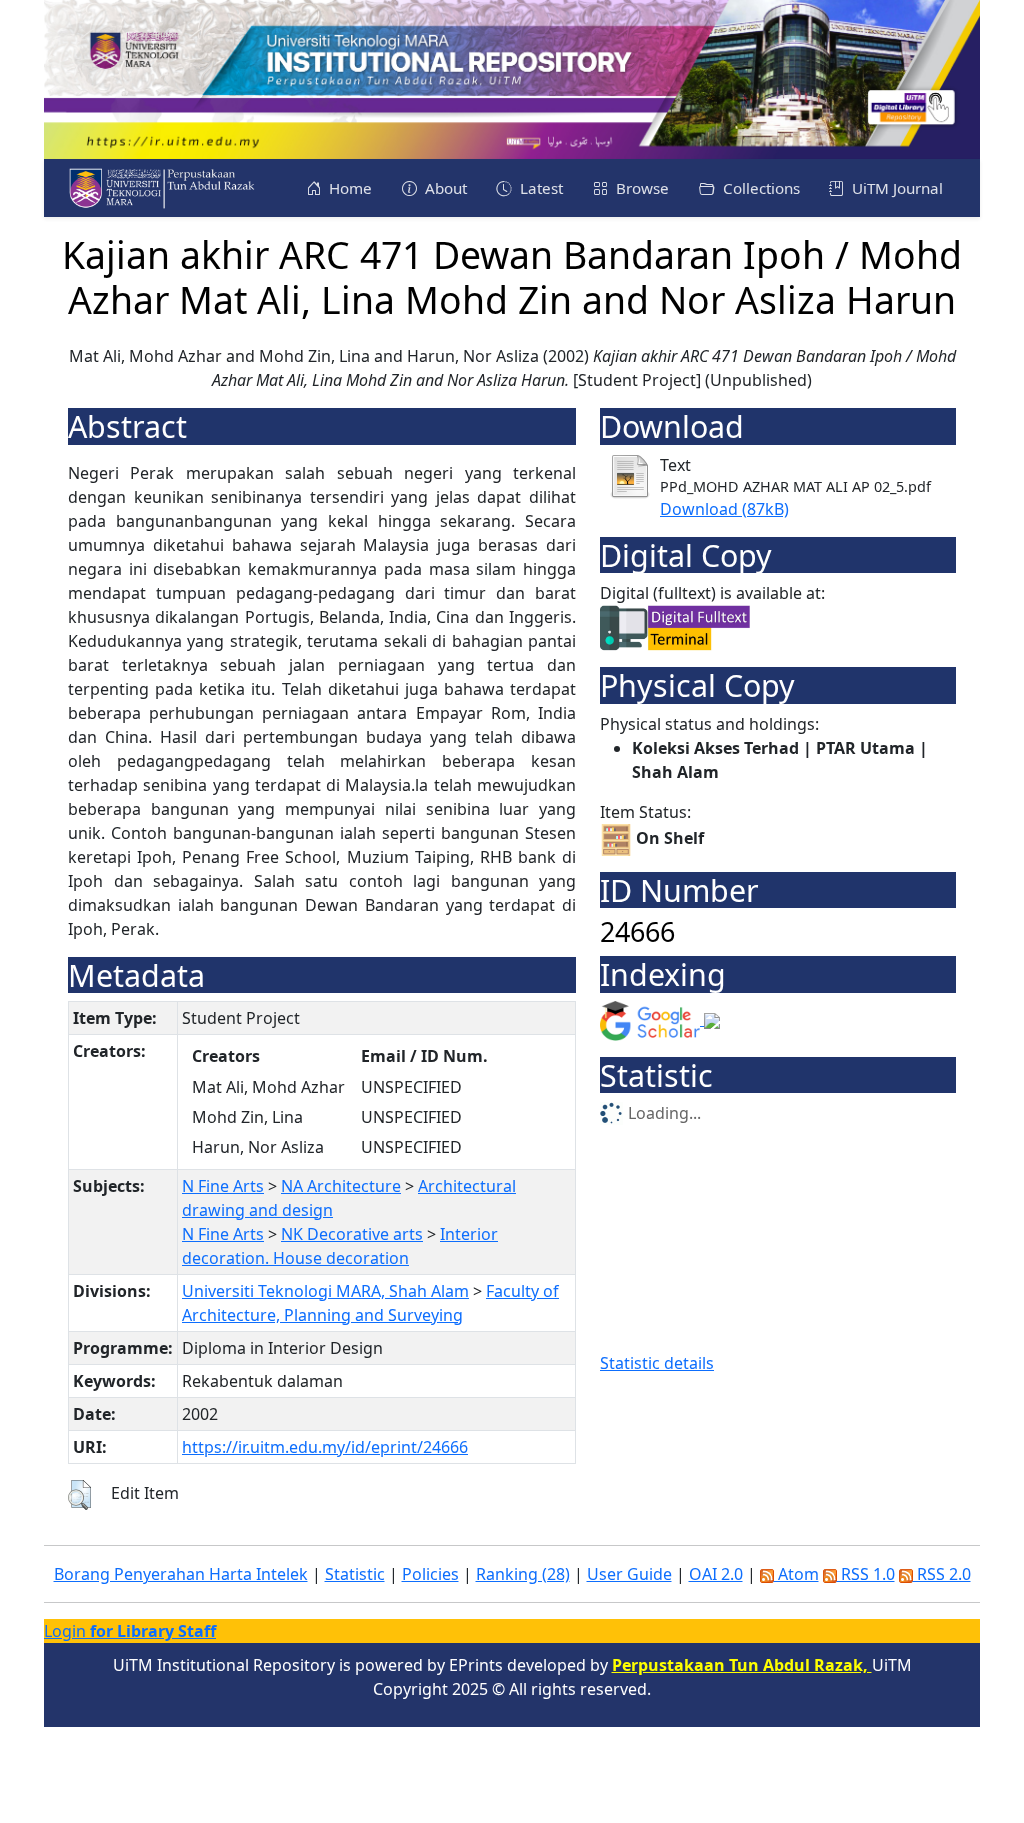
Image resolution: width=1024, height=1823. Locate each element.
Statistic (355, 1574)
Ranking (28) (523, 1574)
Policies (430, 1574)
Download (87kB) (724, 509)
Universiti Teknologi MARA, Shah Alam (325, 1291)
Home (348, 188)
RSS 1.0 (866, 1574)
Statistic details (657, 1363)
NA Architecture (341, 1186)
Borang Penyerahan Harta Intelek (181, 1574)
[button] (79, 1495)
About (444, 188)
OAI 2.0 (716, 1574)
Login (130, 1631)
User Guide (629, 1574)
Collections (759, 188)
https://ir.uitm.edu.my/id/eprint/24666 (325, 1447)
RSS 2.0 (942, 1574)
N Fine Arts (223, 1186)
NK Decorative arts (352, 1234)
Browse (640, 188)
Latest (539, 188)
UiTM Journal (895, 188)
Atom (796, 1574)
